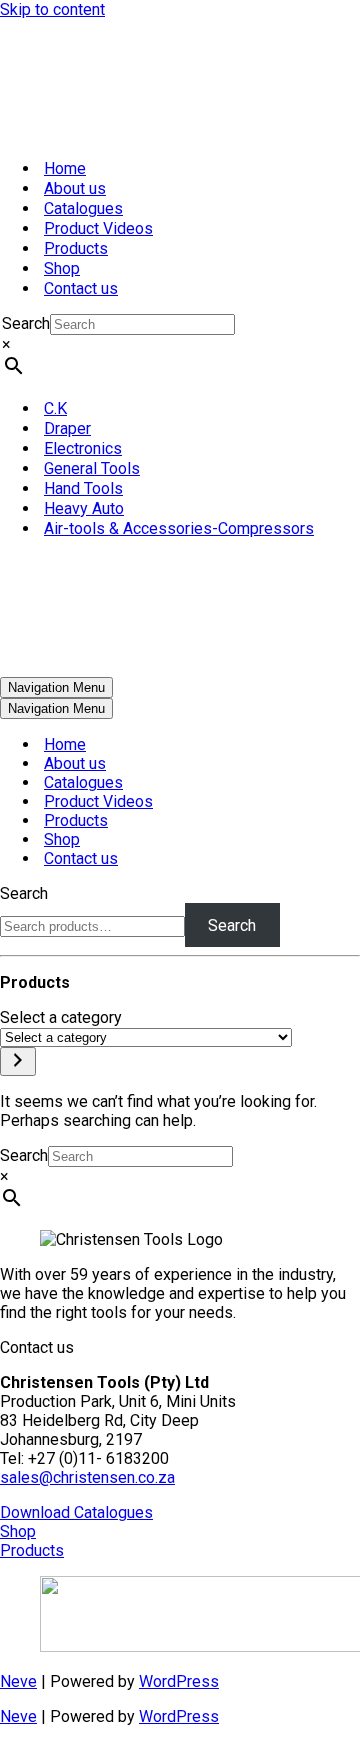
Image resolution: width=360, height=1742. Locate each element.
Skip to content (52, 9)
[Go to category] (18, 1061)
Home (65, 168)
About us (75, 188)
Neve (18, 1681)
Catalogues (83, 208)
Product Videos (98, 228)
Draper (67, 428)
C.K (55, 408)
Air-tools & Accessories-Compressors (179, 528)
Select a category (61, 1017)
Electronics (83, 448)
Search (26, 323)
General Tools (92, 468)
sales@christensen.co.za (87, 1477)
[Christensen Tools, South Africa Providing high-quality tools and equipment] (180, 80)
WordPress (179, 1681)
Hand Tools (83, 488)
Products (76, 248)
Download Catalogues (76, 1512)
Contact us (81, 288)
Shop (62, 268)
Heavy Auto (84, 508)
